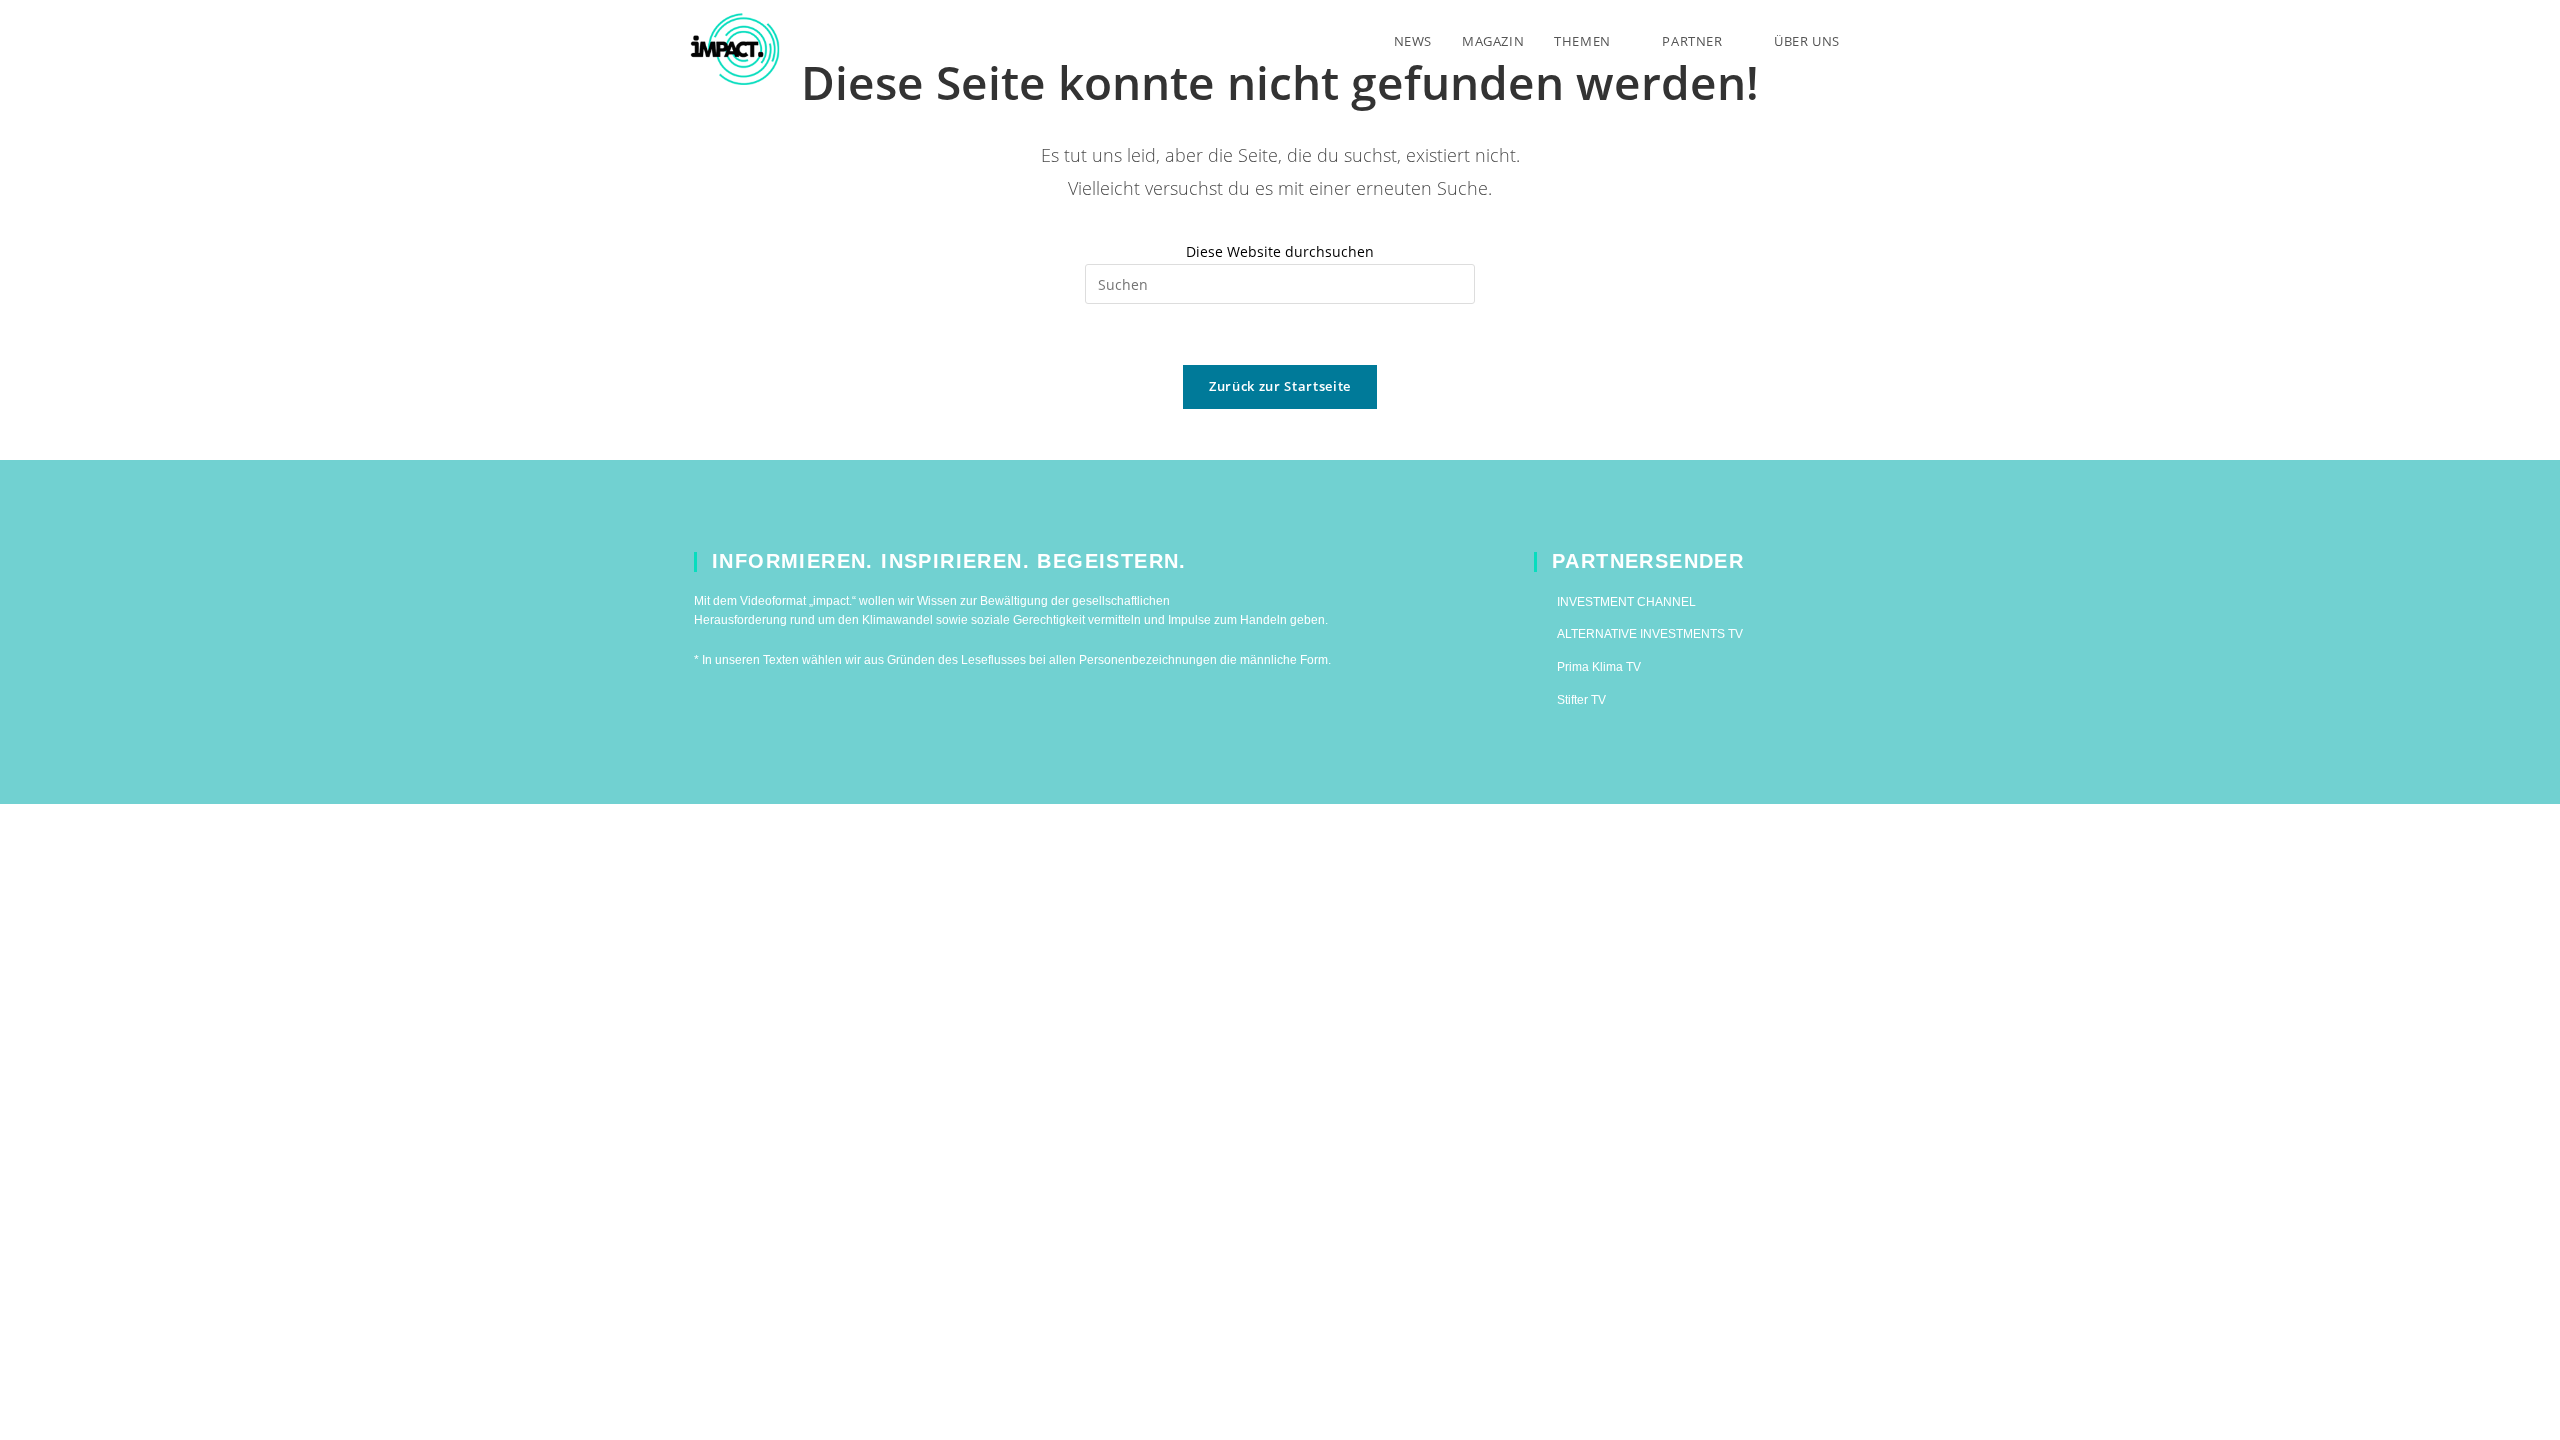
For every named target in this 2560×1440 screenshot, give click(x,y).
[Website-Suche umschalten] (1875, 41)
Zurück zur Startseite (1280, 386)
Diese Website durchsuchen (1280, 251)
